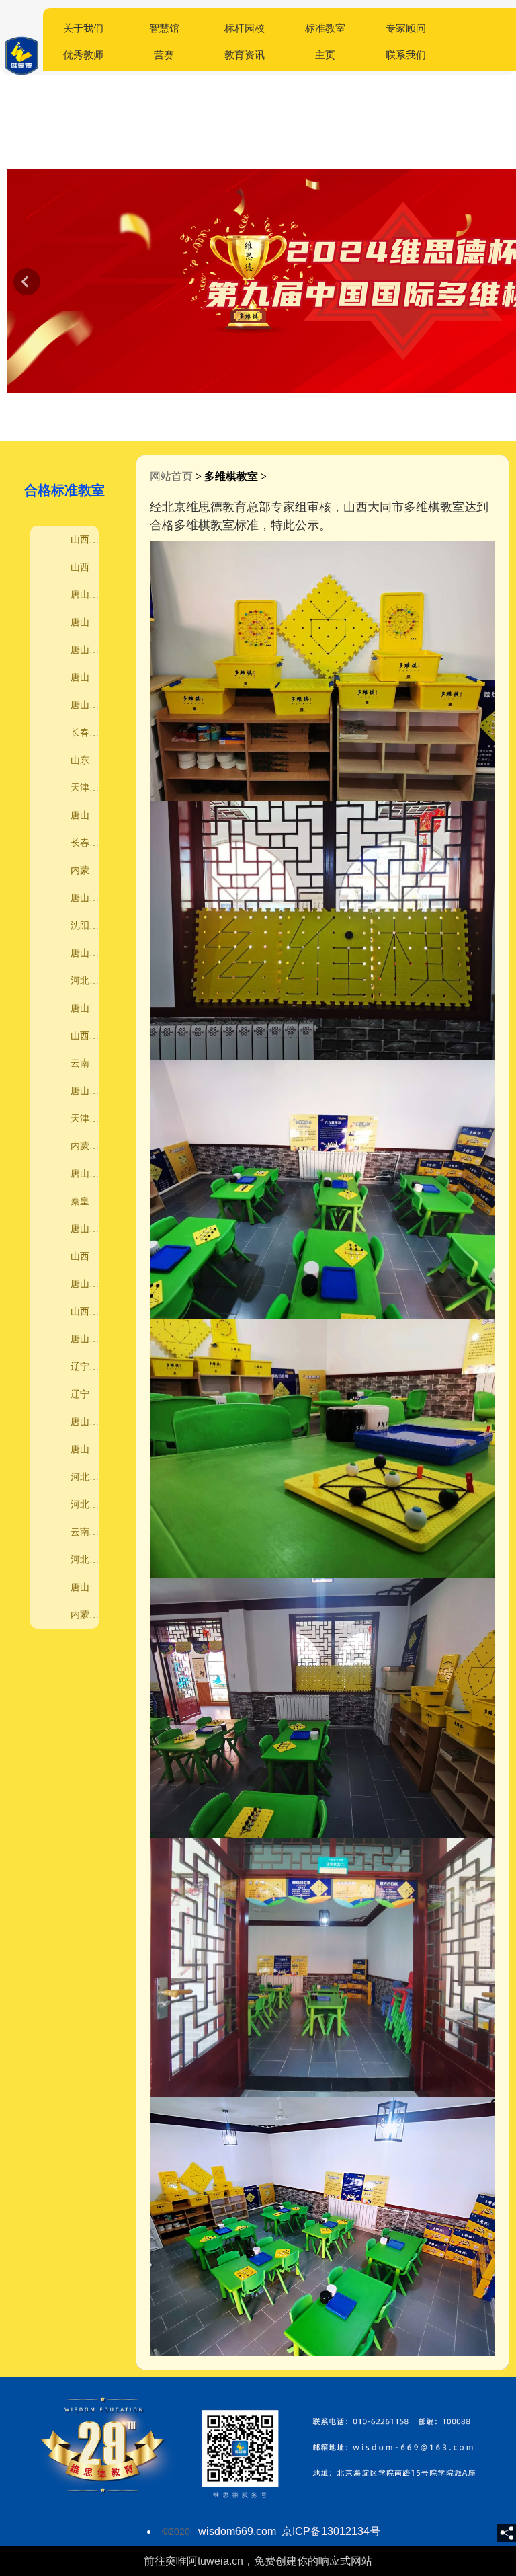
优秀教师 (83, 55)
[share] (507, 2533)
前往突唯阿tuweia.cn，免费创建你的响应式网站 (258, 2561)
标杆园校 (245, 28)
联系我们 (406, 55)
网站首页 (171, 476)
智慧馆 (164, 28)
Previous (27, 282)
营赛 (164, 55)
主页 (325, 55)
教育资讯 (245, 55)
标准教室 (325, 28)
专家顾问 (406, 28)
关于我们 (83, 28)
